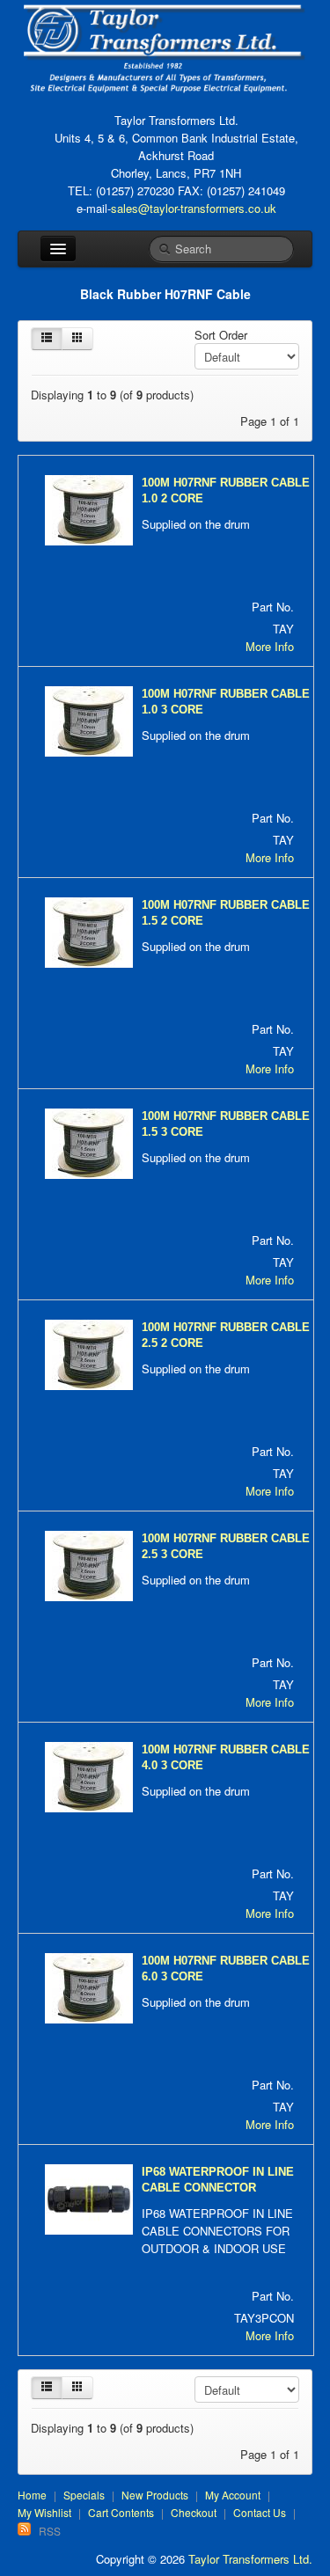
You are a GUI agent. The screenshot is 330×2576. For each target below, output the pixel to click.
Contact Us (260, 2512)
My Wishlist (44, 2512)
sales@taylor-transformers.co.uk (194, 208)
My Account (233, 2495)
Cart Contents (121, 2512)
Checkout (194, 2512)
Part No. (273, 607)
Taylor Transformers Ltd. (250, 2559)
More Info (270, 646)
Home (32, 2495)
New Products (155, 2495)
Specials (84, 2495)
